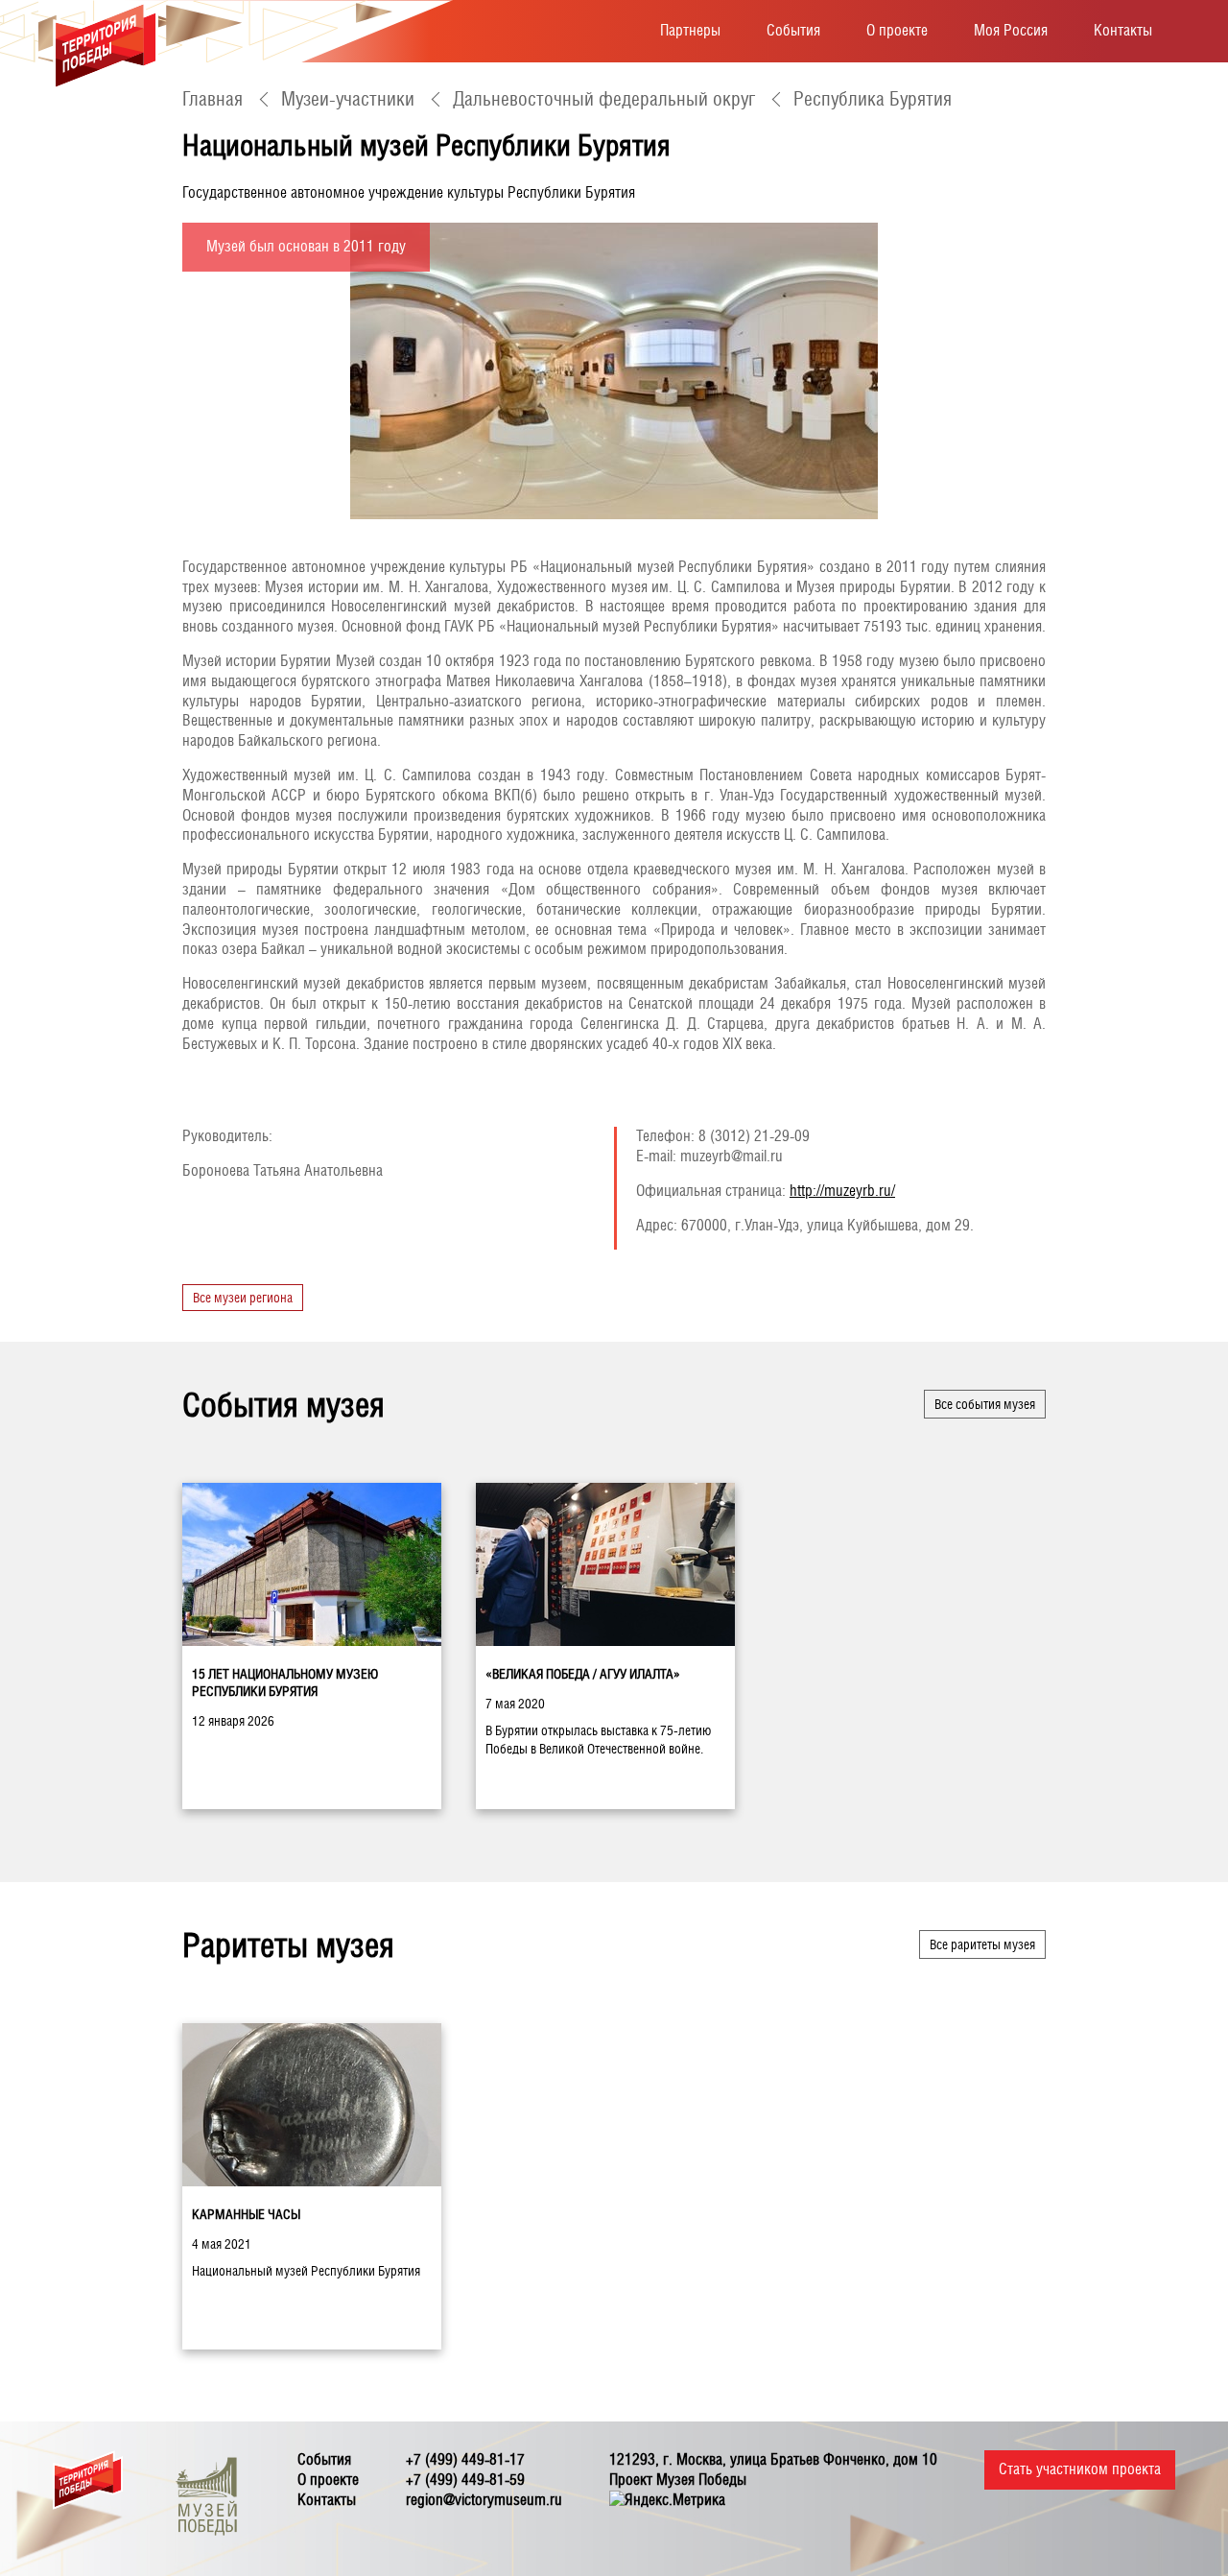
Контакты (1123, 30)
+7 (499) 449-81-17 (465, 2459)
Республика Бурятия (873, 99)
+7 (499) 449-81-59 (465, 2480)
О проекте (897, 30)
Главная (213, 99)
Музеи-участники (348, 99)
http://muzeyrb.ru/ (842, 1191)
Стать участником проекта (1080, 2469)
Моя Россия (1011, 30)
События (793, 30)
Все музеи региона (243, 1298)
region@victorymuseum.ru (484, 2500)
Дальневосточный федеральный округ (604, 99)
